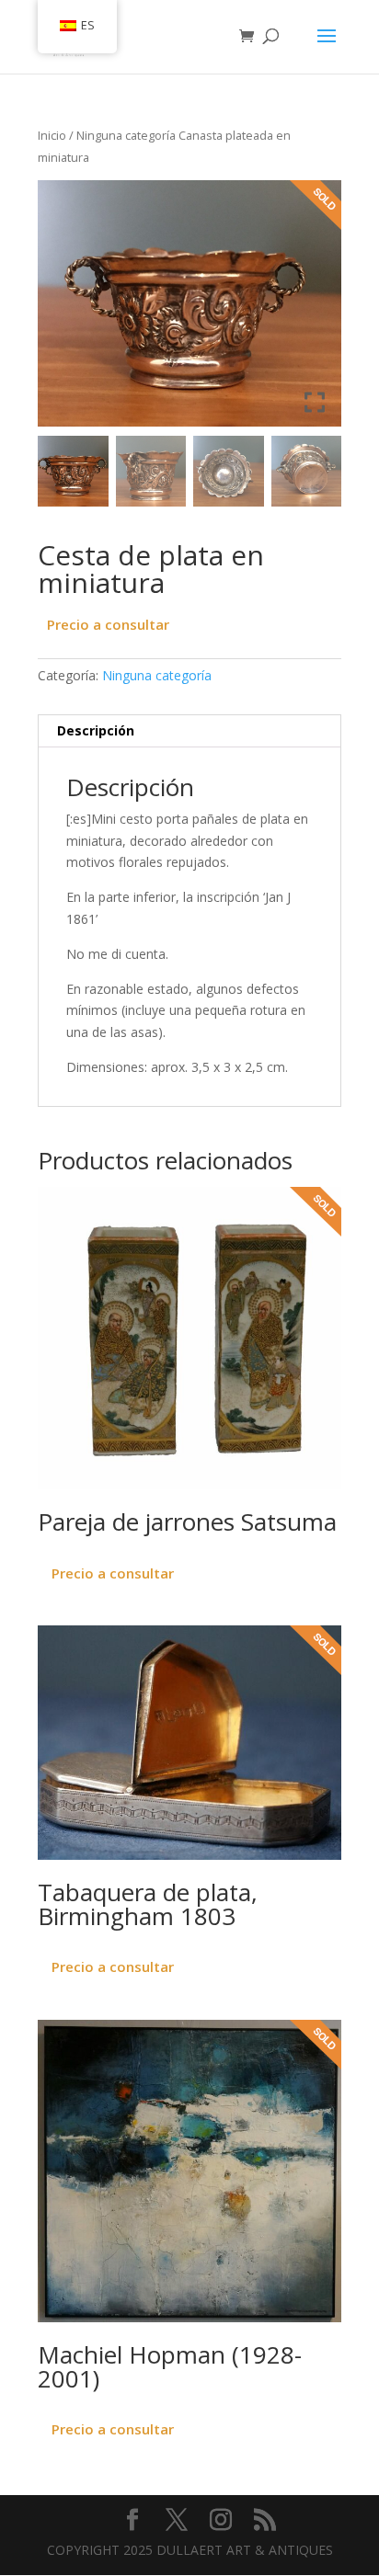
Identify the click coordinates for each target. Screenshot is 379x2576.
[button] (314, 311)
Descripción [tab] (96, 730)
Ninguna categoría (126, 135)
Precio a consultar (108, 624)
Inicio (52, 135)
